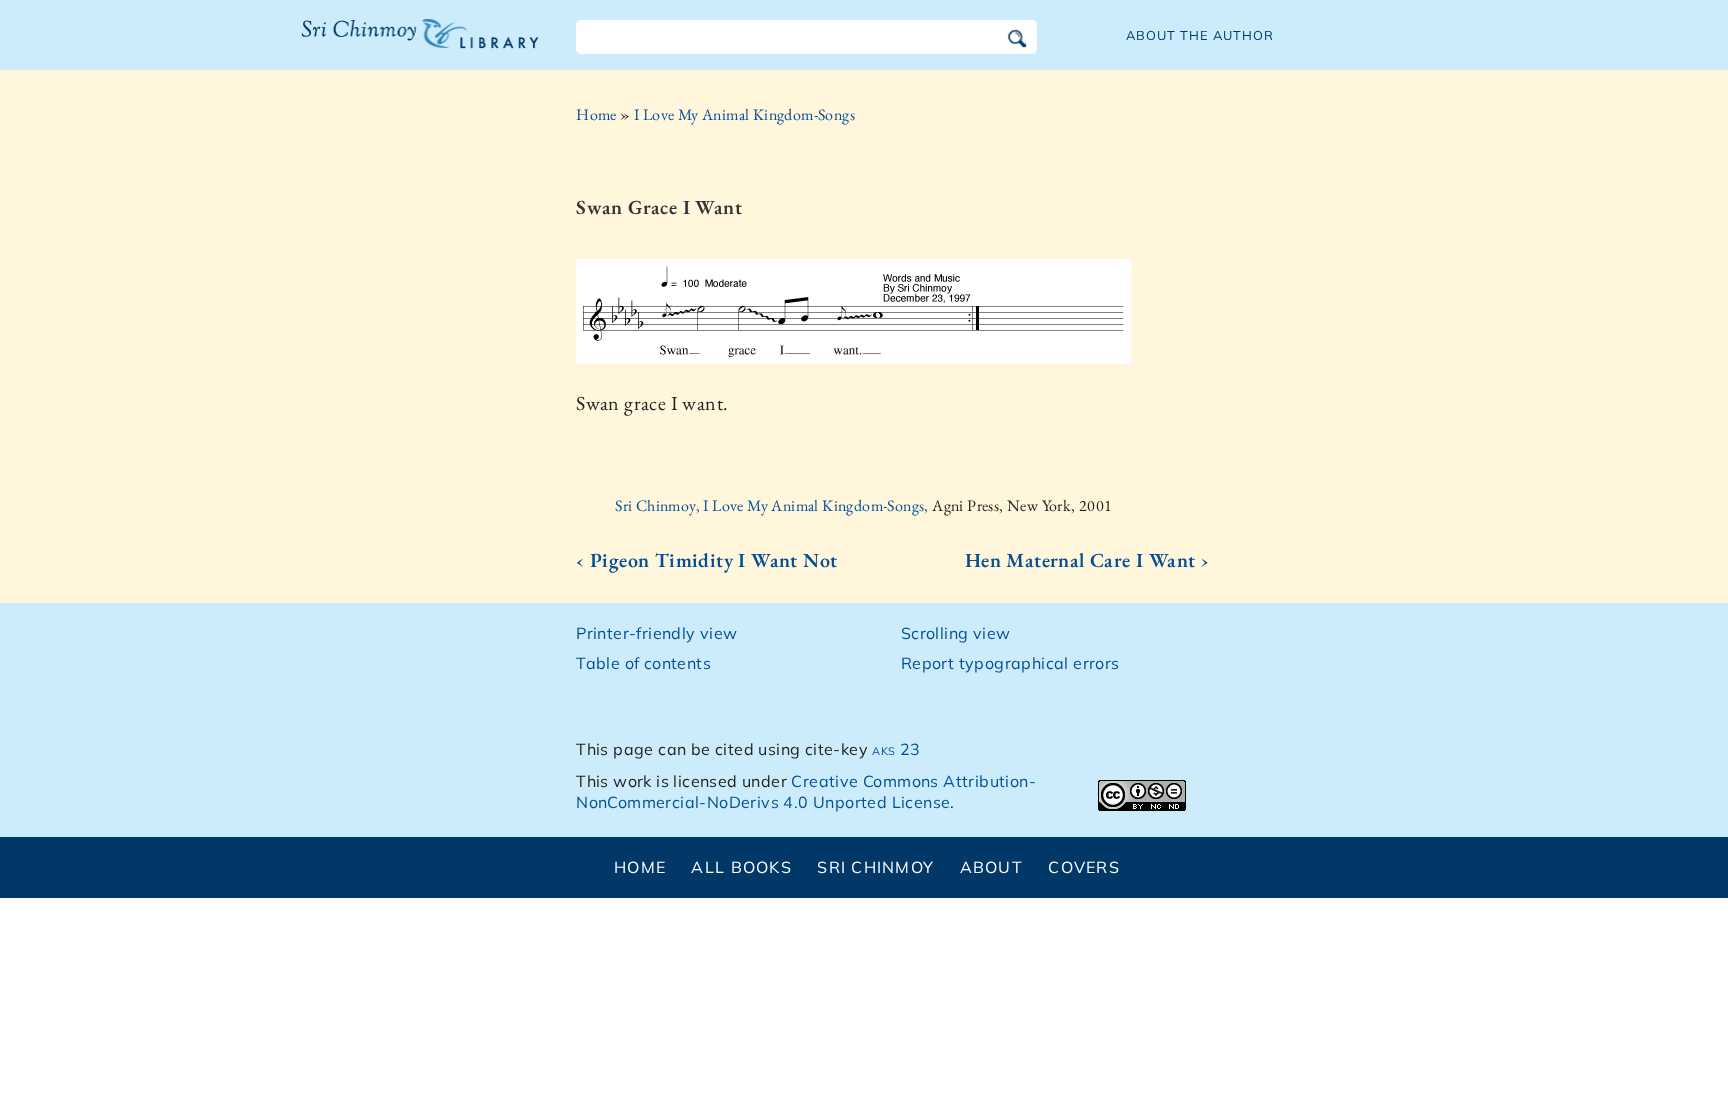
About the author (1200, 35)
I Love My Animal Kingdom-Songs (744, 114)
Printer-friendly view (656, 633)
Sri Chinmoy (875, 867)
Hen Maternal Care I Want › (1087, 560)
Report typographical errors (1010, 663)
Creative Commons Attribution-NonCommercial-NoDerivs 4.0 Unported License (806, 791)
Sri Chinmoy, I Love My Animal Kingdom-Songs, (773, 505)
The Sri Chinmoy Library (379, 46)
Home (596, 114)
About (991, 867)
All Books (741, 867)
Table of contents (643, 663)
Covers (1084, 867)
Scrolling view (956, 633)
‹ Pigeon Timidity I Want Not (706, 560)
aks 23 (896, 749)
